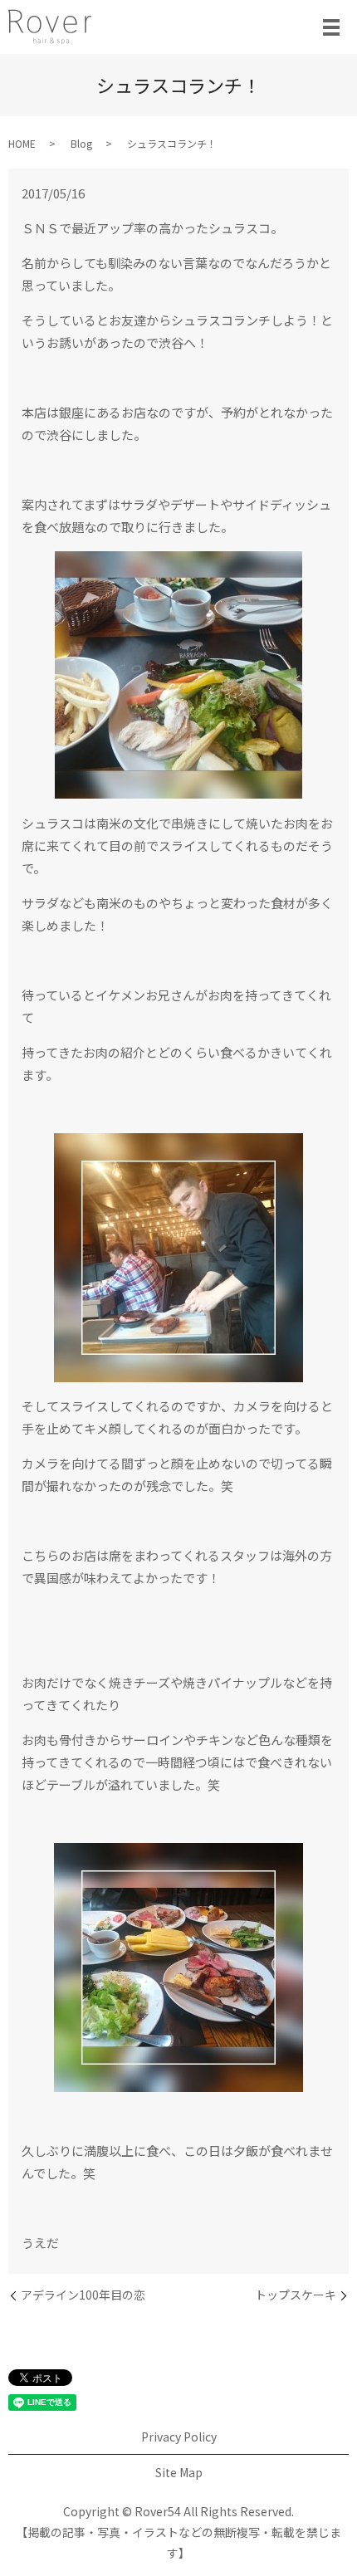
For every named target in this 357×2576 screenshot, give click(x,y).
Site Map (179, 2472)
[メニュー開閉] (331, 27)
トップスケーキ (296, 2295)
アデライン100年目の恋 (83, 2295)
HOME (22, 143)
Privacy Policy (179, 2437)
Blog (81, 143)
